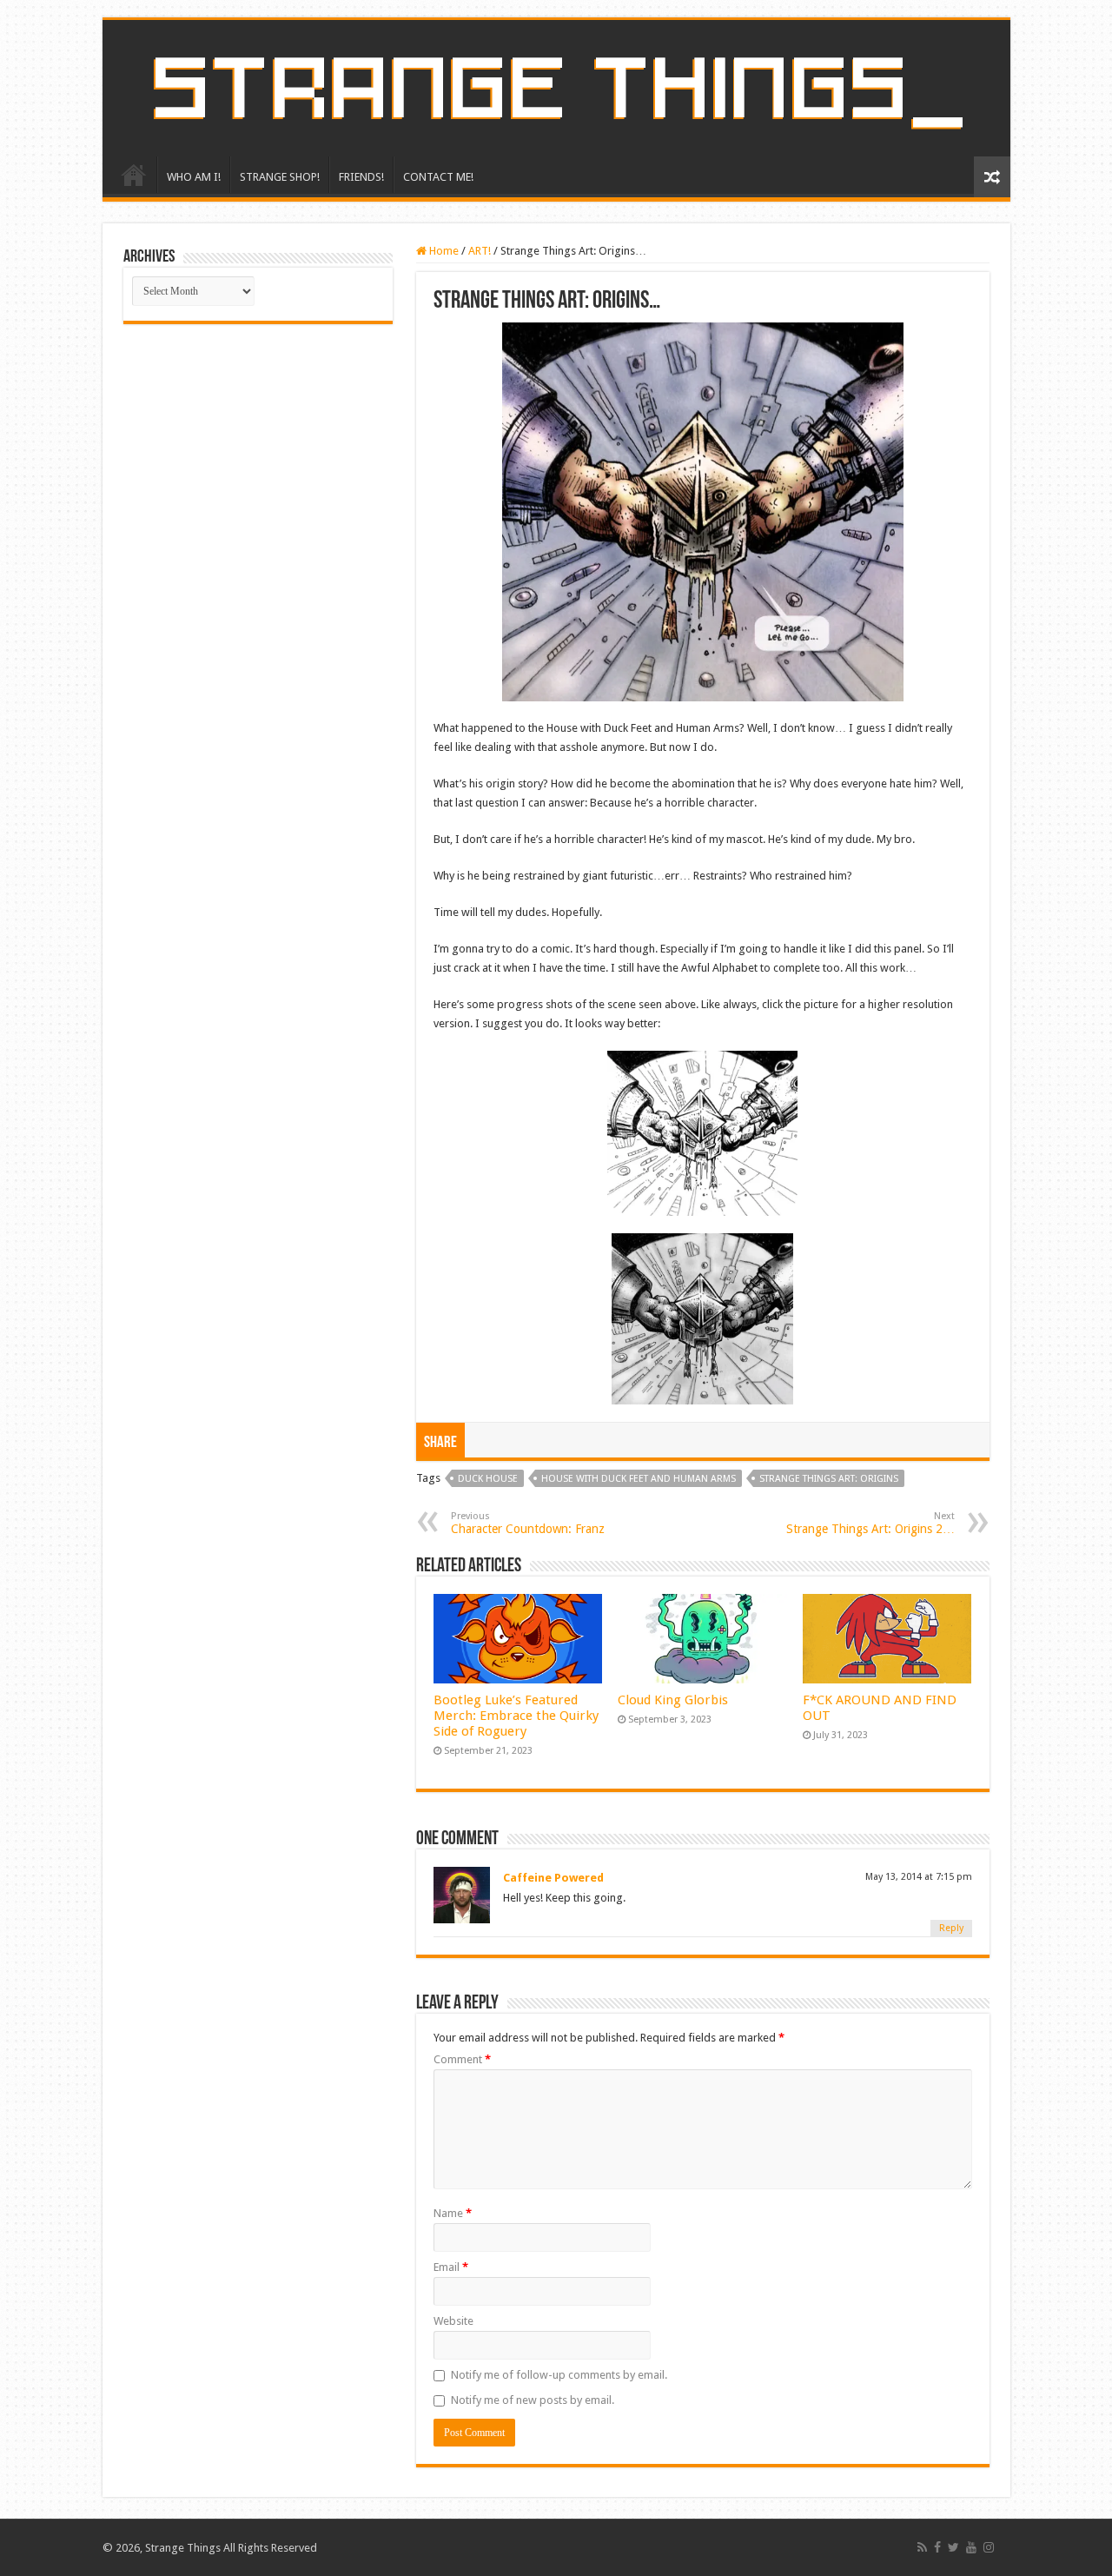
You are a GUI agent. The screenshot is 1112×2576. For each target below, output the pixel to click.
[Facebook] (937, 2547)
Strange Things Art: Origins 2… (870, 1523)
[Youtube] (971, 2547)
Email (451, 2267)
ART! (480, 251)
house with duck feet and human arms (639, 1479)
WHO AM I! (194, 177)
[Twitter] (953, 2547)
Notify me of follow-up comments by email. (559, 2375)
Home (443, 251)
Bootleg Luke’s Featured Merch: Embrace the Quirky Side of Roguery (516, 1716)
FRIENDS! (361, 177)
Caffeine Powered (553, 1878)
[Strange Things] (556, 88)
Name (453, 2213)
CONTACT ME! (438, 177)
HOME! (134, 175)
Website (453, 2321)
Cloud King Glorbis (673, 1700)
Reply (951, 1928)
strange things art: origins (829, 1479)
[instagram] (989, 2547)
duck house (488, 1479)
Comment (462, 2059)
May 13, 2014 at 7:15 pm (919, 1877)
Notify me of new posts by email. (533, 2400)
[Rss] (922, 2547)
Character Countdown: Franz (528, 1523)
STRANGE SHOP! (280, 177)
